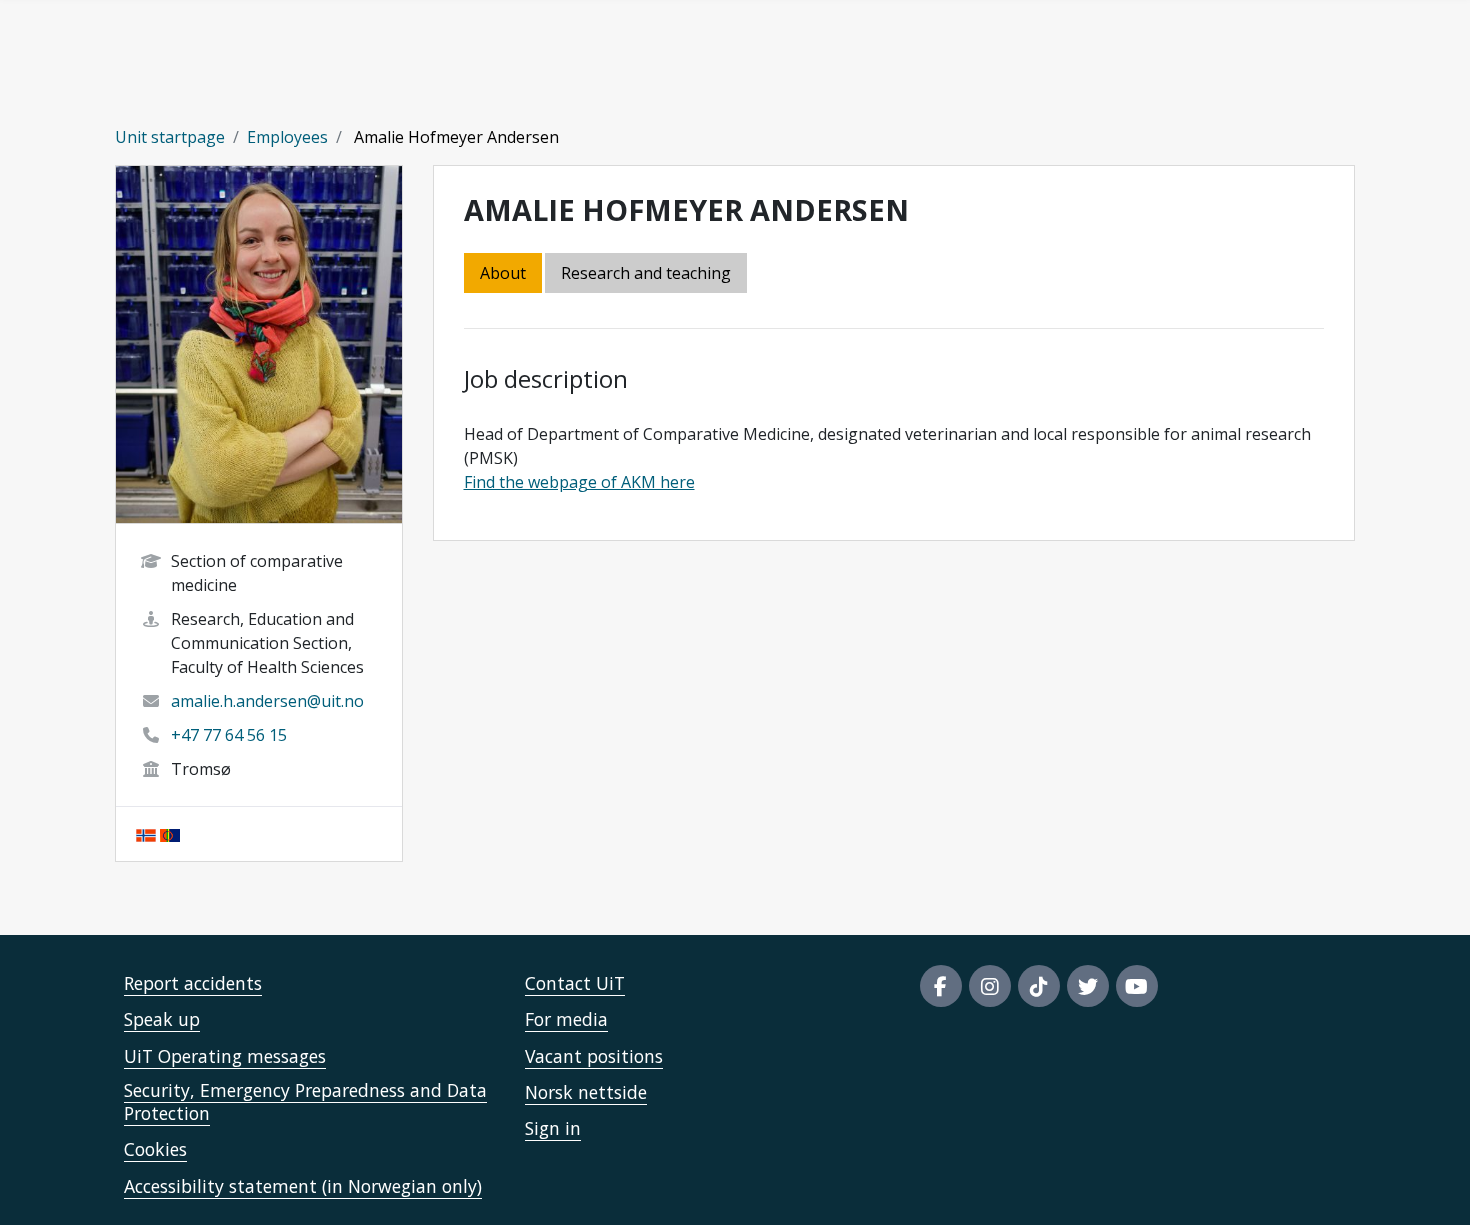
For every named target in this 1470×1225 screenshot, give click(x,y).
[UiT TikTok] (1039, 986)
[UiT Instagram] (990, 986)
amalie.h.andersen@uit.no (267, 701)
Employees (287, 137)
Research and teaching (646, 273)
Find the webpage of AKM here (579, 482)
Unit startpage (170, 137)
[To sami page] (170, 834)
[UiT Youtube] (1137, 986)
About (503, 273)
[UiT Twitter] (1088, 986)
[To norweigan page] (146, 834)
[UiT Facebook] (941, 986)
